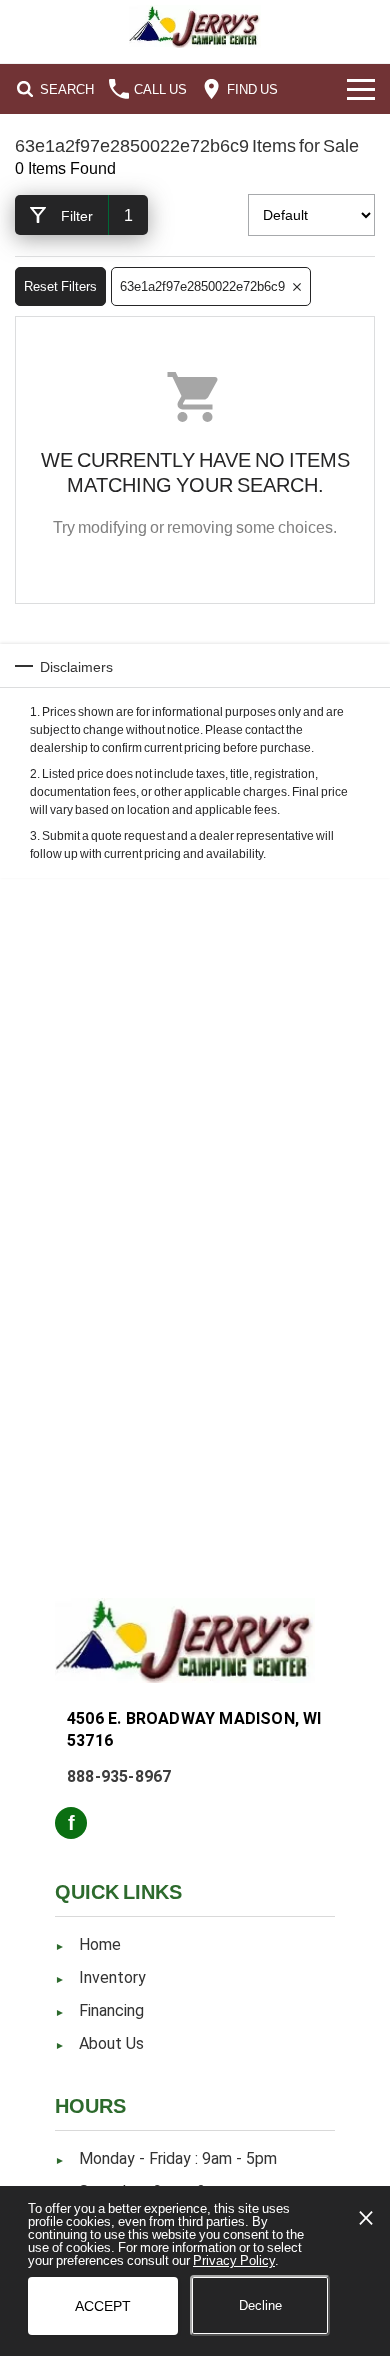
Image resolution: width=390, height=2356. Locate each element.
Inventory (112, 1977)
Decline (260, 2305)
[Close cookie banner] (366, 2218)
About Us (111, 2043)
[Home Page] (195, 26)
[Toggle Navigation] (361, 89)
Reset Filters (60, 286)
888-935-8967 (119, 1776)
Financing (111, 2010)
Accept (103, 2305)
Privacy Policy (234, 2260)
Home (100, 1944)
